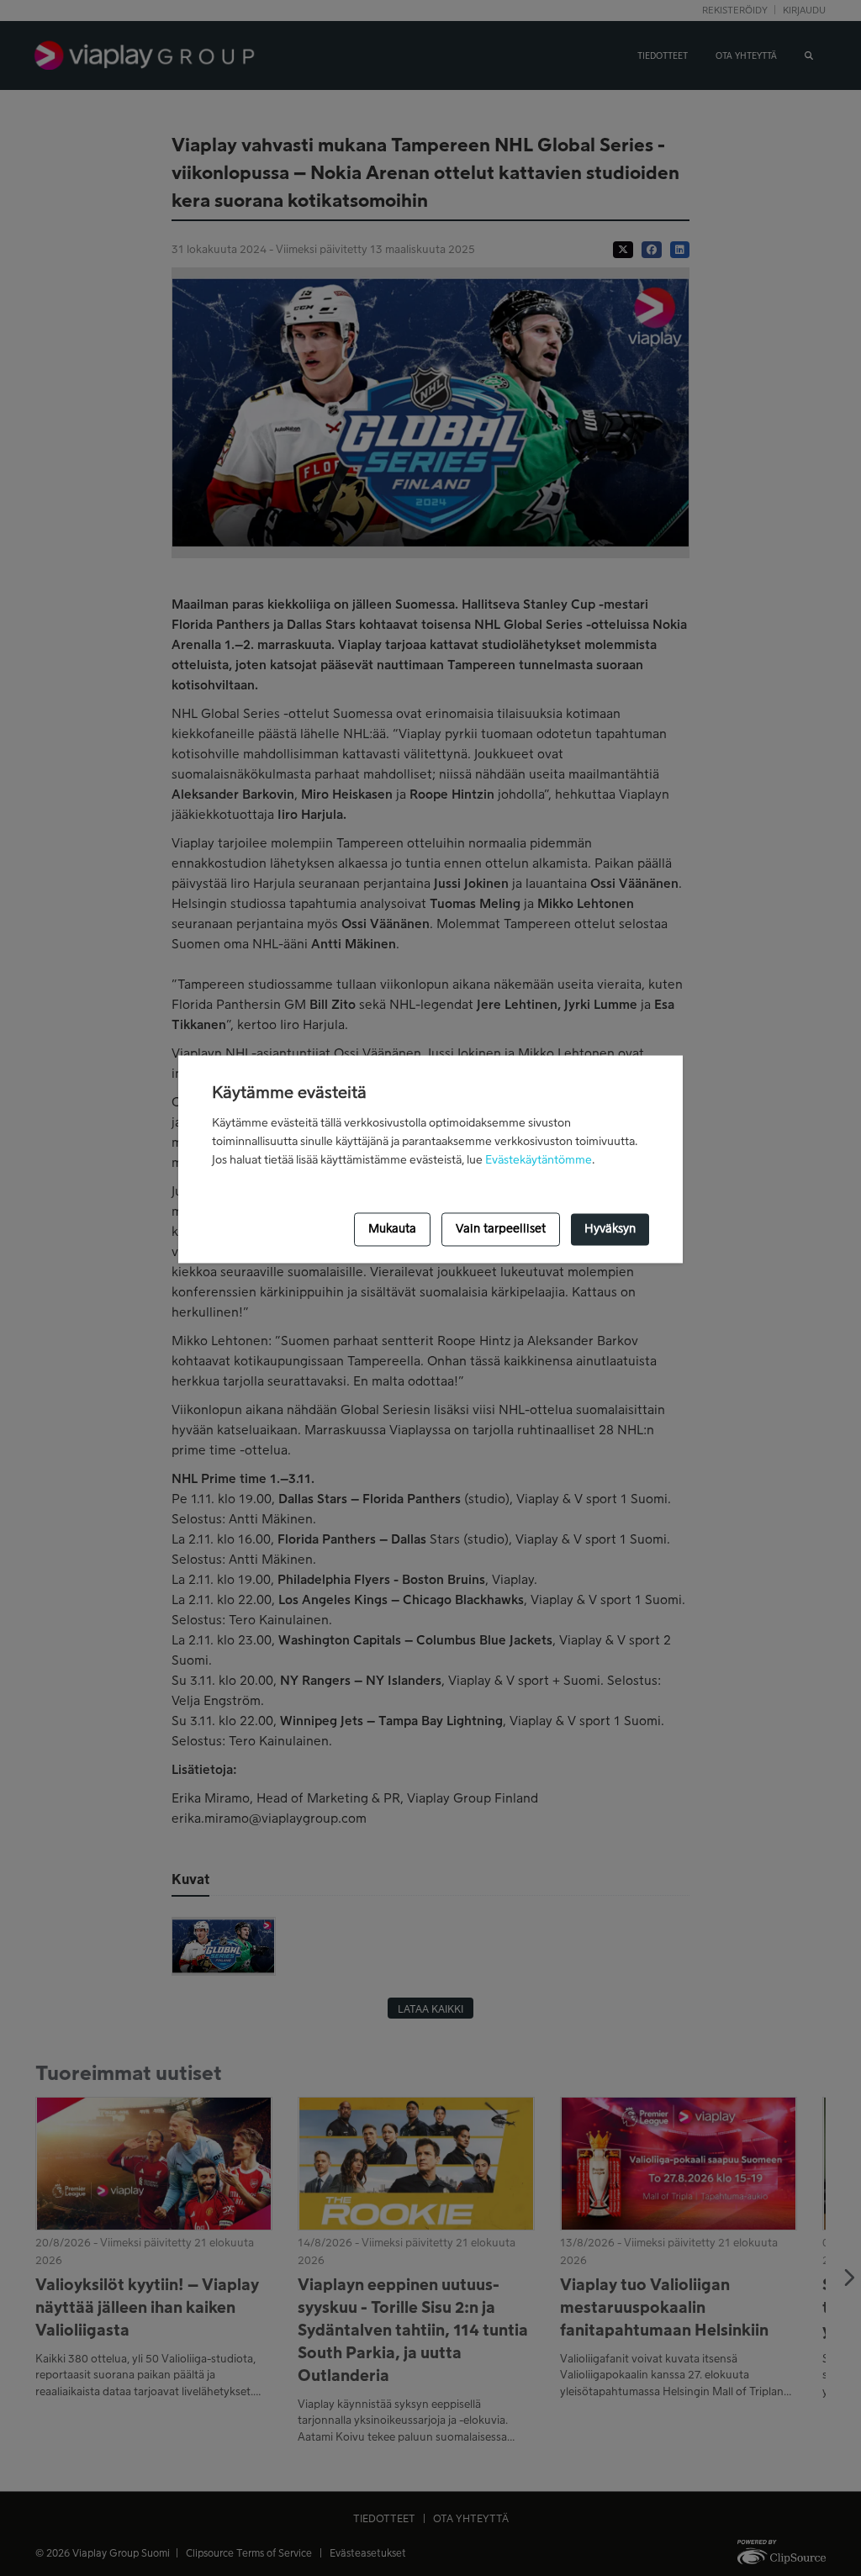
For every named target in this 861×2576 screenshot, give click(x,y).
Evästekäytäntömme (539, 1160)
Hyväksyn (610, 1229)
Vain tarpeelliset (501, 1229)
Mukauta (392, 1229)
